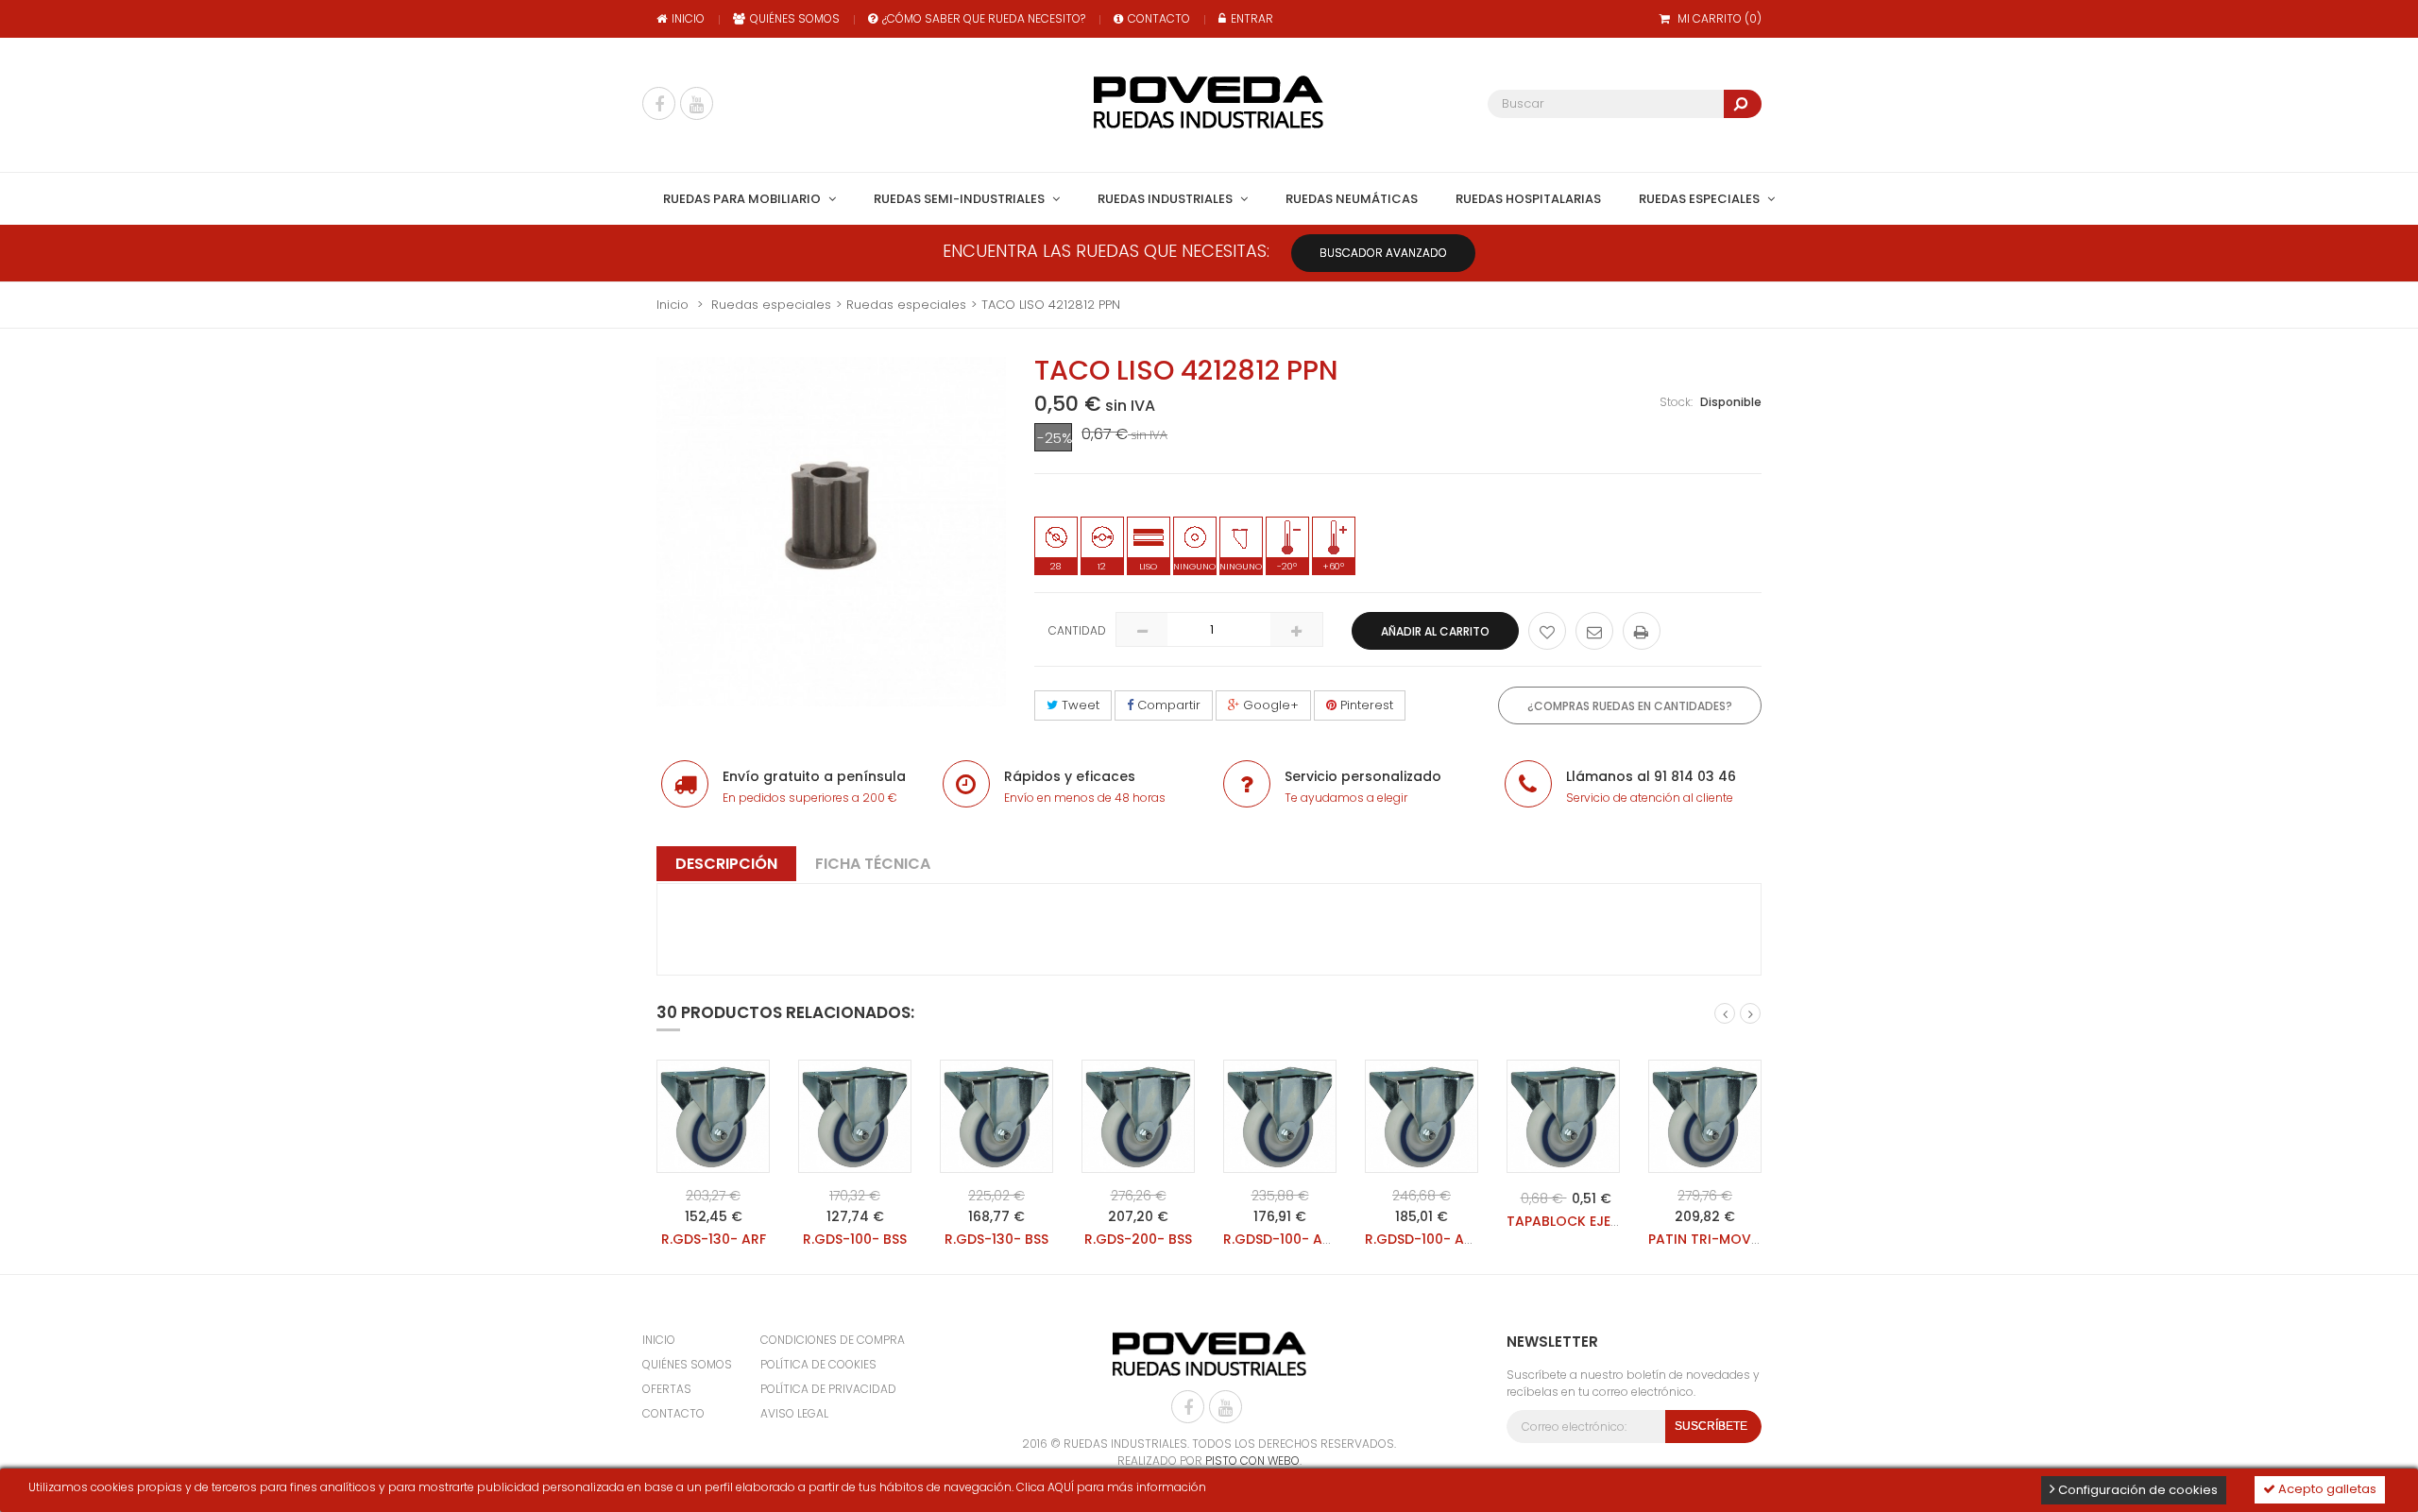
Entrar (1252, 18)
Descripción (726, 864)
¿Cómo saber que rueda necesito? (984, 18)
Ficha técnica (873, 864)
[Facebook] (659, 103)
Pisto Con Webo (1252, 1461)
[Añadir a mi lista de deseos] (1547, 631)
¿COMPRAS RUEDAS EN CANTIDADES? (1630, 706)
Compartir (1167, 705)
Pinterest (1365, 705)
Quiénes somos (795, 18)
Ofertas (667, 1389)
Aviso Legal (794, 1413)
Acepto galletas (2326, 1489)
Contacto (1159, 18)
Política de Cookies (818, 1364)
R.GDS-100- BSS (855, 1239)
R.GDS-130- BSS (996, 1239)
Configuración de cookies (2137, 1490)
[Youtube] (697, 103)
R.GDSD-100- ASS (1280, 1239)
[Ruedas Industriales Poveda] (1209, 102)
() (1720, 18)
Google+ (1269, 705)
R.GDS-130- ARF (714, 1239)
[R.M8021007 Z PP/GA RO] (713, 1116)
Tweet (1079, 705)
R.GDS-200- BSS (1138, 1239)
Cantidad (1077, 630)
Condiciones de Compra (833, 1340)
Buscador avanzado (1383, 253)
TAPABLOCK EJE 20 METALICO (1604, 1221)
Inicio (688, 18)
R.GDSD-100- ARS (1422, 1239)
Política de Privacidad (828, 1389)
